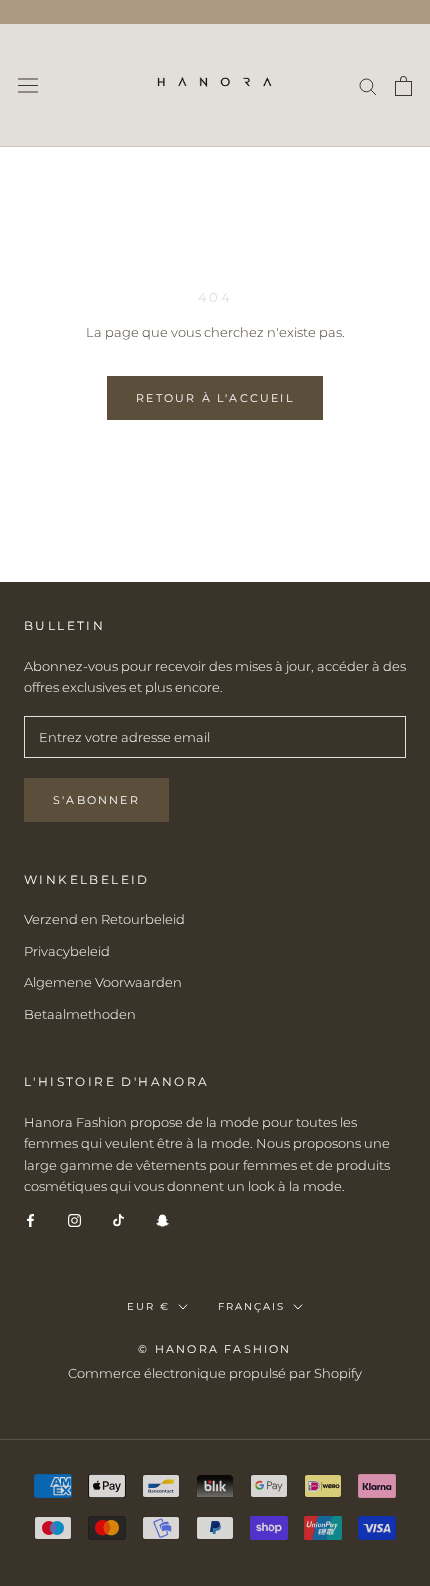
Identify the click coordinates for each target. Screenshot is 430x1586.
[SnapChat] (162, 1219)
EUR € (148, 1306)
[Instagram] (74, 1219)
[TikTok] (118, 1219)
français (251, 1306)
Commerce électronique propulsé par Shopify (215, 1373)
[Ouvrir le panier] (403, 86)
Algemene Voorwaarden (103, 982)
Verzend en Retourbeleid (104, 919)
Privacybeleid (67, 951)
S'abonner (96, 800)
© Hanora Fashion (214, 1349)
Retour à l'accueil (215, 398)
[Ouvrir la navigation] (28, 85)
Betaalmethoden (80, 1014)
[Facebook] (30, 1219)
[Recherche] (368, 85)
